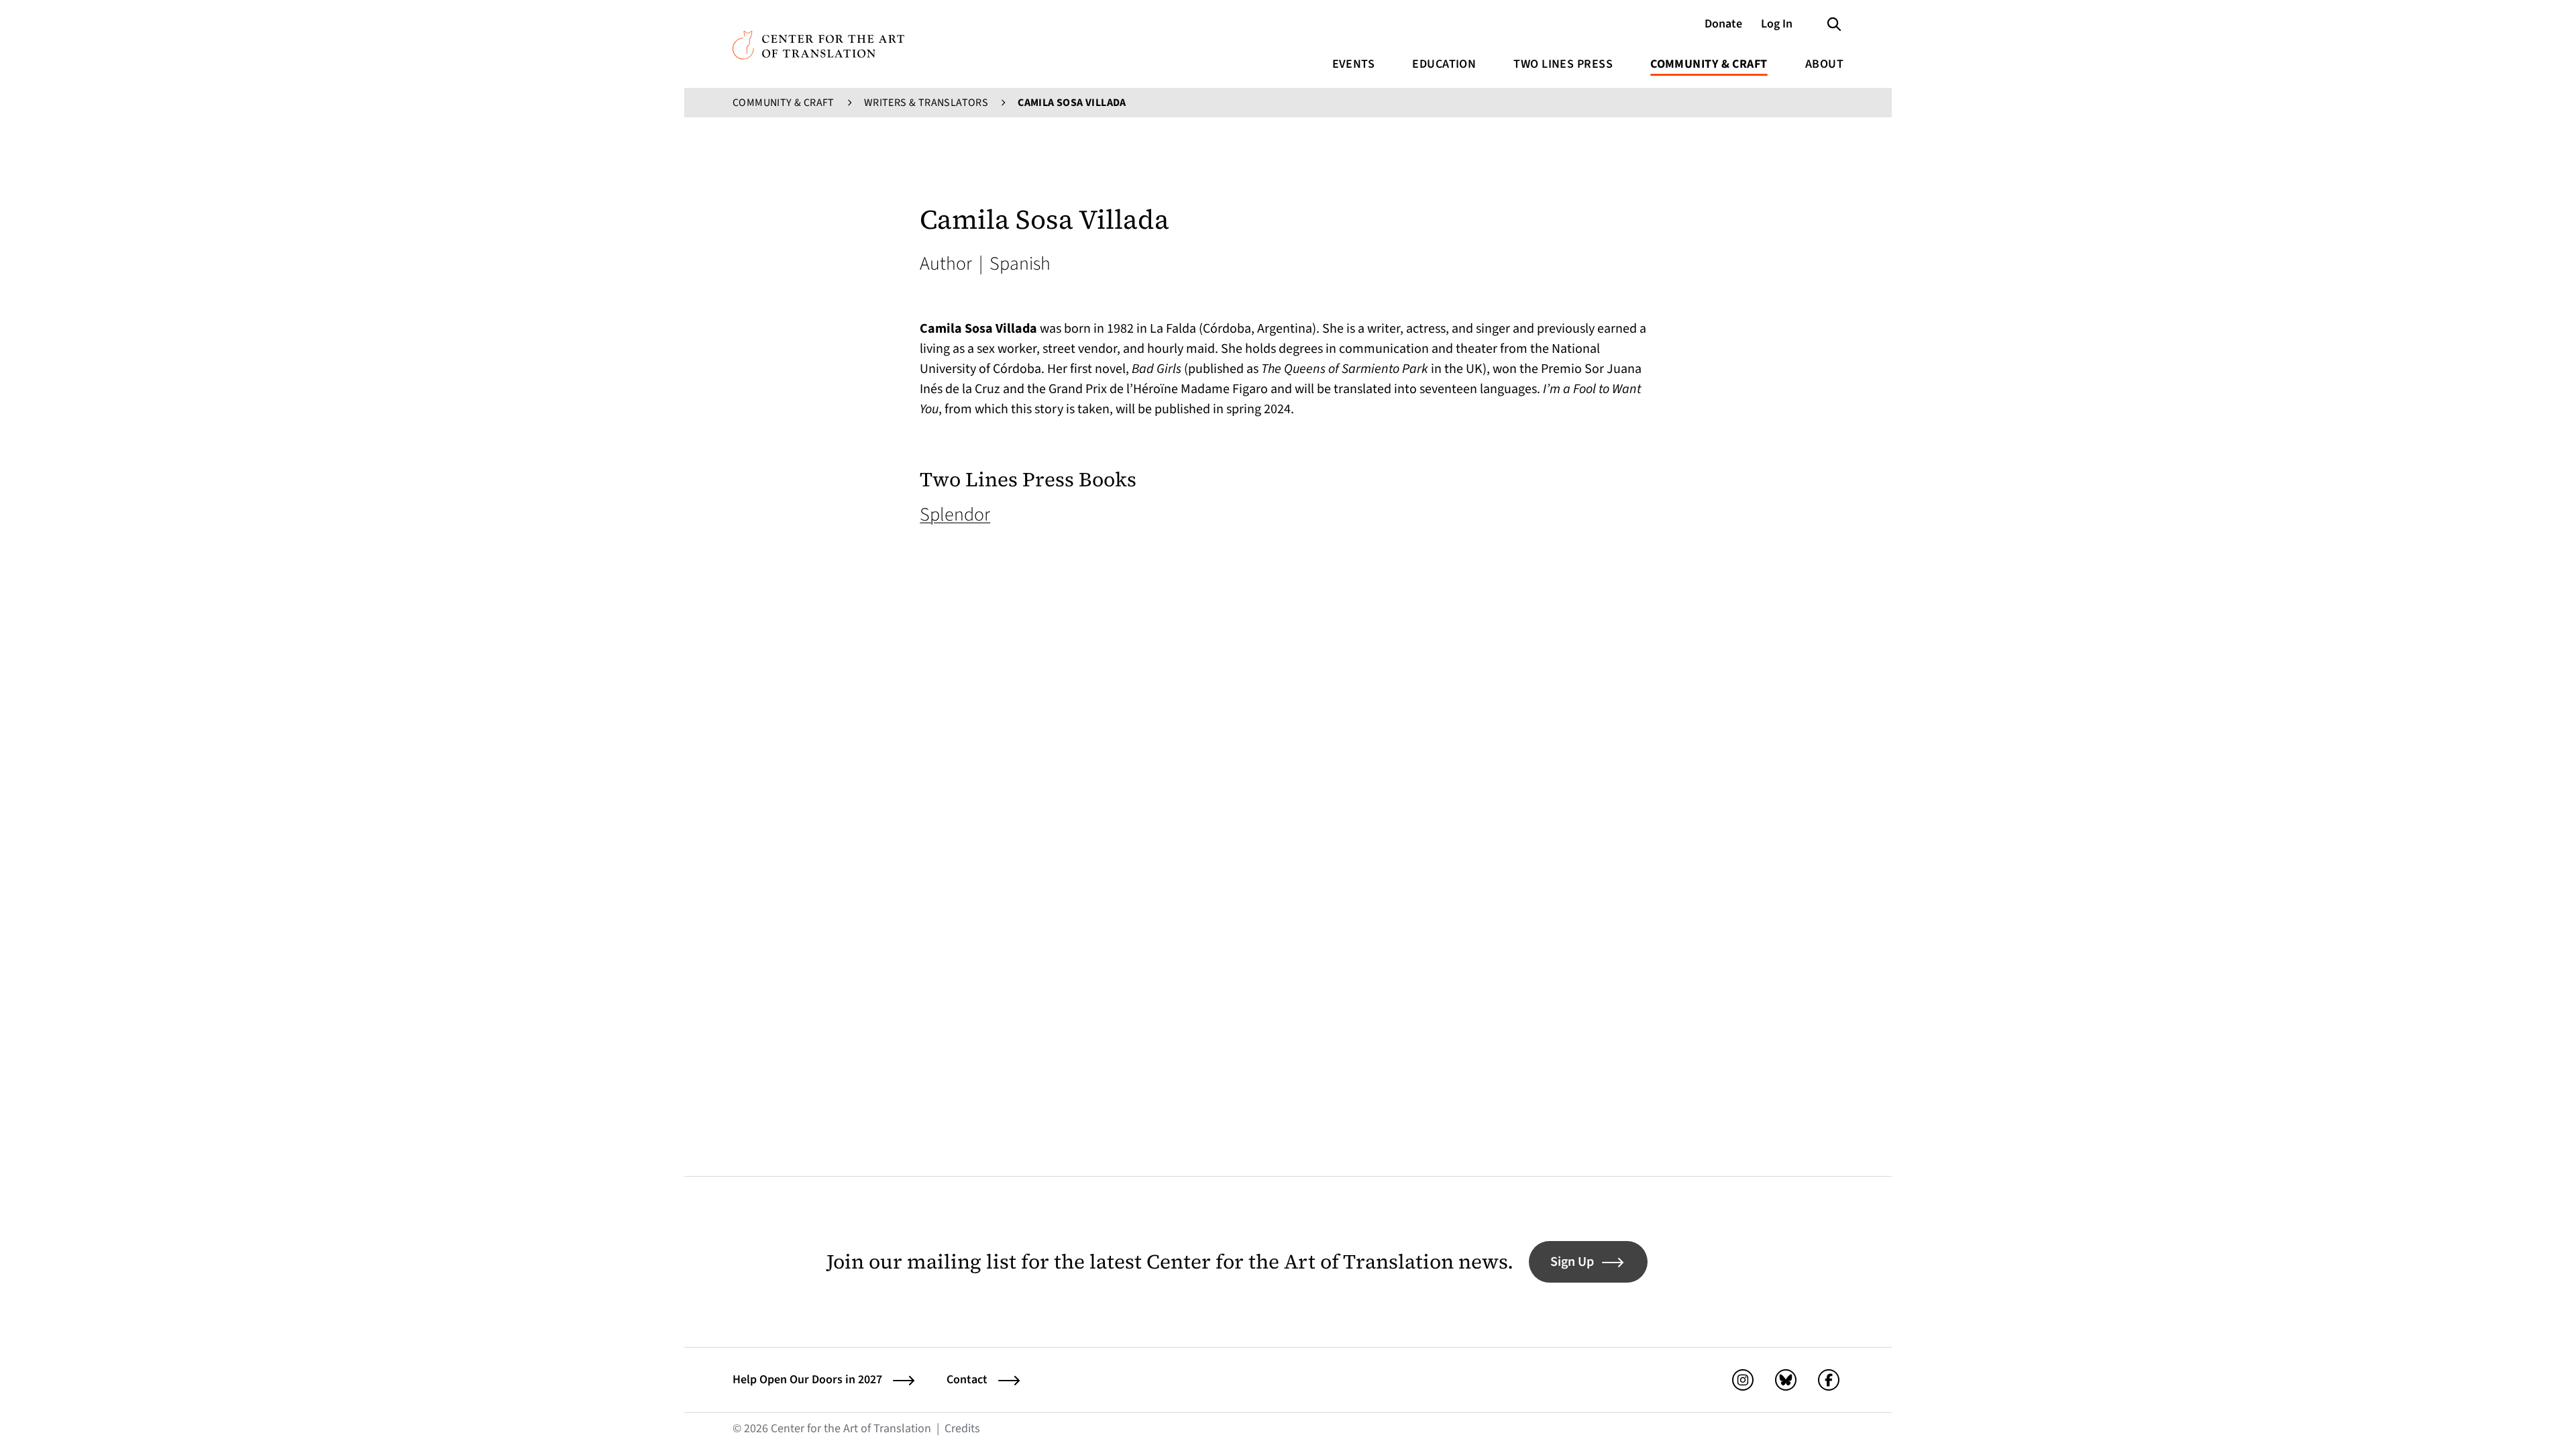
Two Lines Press (1563, 64)
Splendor (955, 515)
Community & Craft (1709, 64)
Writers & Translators (926, 103)
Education (1444, 64)
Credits (962, 1429)
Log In (1777, 24)
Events (1354, 64)
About (1824, 64)
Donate (1723, 24)
